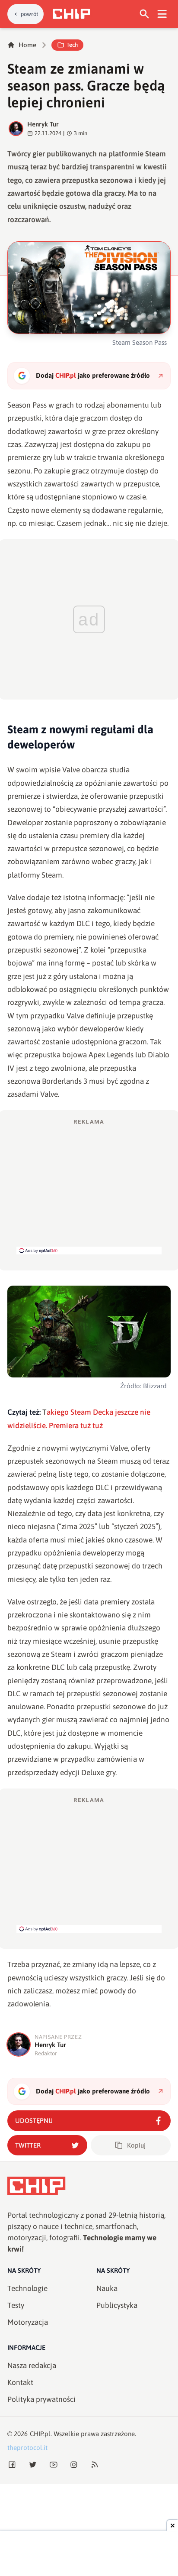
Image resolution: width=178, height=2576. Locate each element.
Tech (72, 45)
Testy (16, 2305)
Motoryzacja (28, 2322)
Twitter (28, 2145)
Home (27, 45)
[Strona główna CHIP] (71, 14)
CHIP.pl (40, 2434)
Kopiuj (136, 2145)
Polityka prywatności (41, 2399)
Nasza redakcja (32, 2365)
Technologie (27, 2288)
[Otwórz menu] (162, 14)
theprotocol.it (27, 2448)
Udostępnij (34, 2121)
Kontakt (20, 2382)
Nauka (107, 2288)
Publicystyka (117, 2305)
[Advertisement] (89, 1186)
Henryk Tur (43, 124)
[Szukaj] (145, 14)
